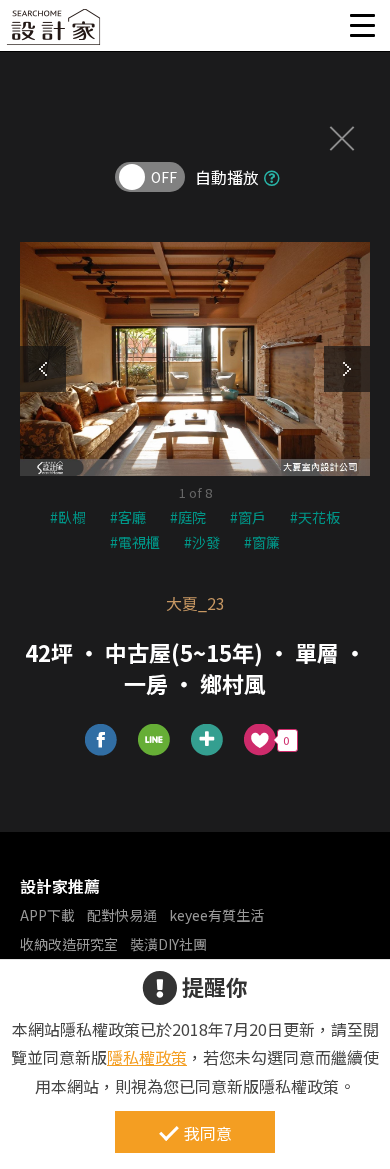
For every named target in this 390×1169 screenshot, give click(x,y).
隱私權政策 (147, 1057)
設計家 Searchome (55, 32)
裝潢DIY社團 (168, 944)
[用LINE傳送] (154, 740)
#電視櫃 (135, 542)
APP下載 (47, 915)
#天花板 (315, 517)
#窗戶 (248, 517)
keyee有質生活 (216, 915)
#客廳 (128, 517)
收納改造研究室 (69, 944)
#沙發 (202, 542)
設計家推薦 (60, 886)
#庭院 (188, 517)
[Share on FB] (101, 740)
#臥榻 (68, 517)
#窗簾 (262, 542)
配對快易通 (122, 915)
